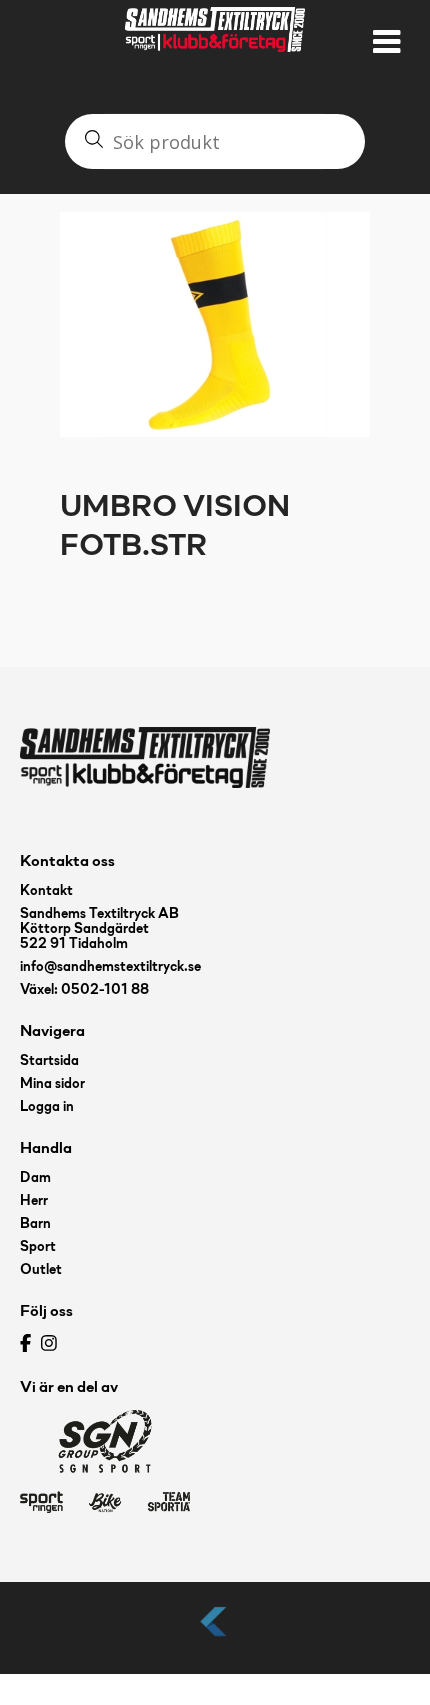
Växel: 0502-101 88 (84, 990)
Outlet (41, 1270)
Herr (34, 1201)
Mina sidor (52, 1084)
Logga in (47, 1107)
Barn (35, 1224)
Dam (35, 1178)
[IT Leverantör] (215, 1637)
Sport (38, 1247)
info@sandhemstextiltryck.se (110, 967)
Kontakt (46, 891)
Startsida (49, 1061)
